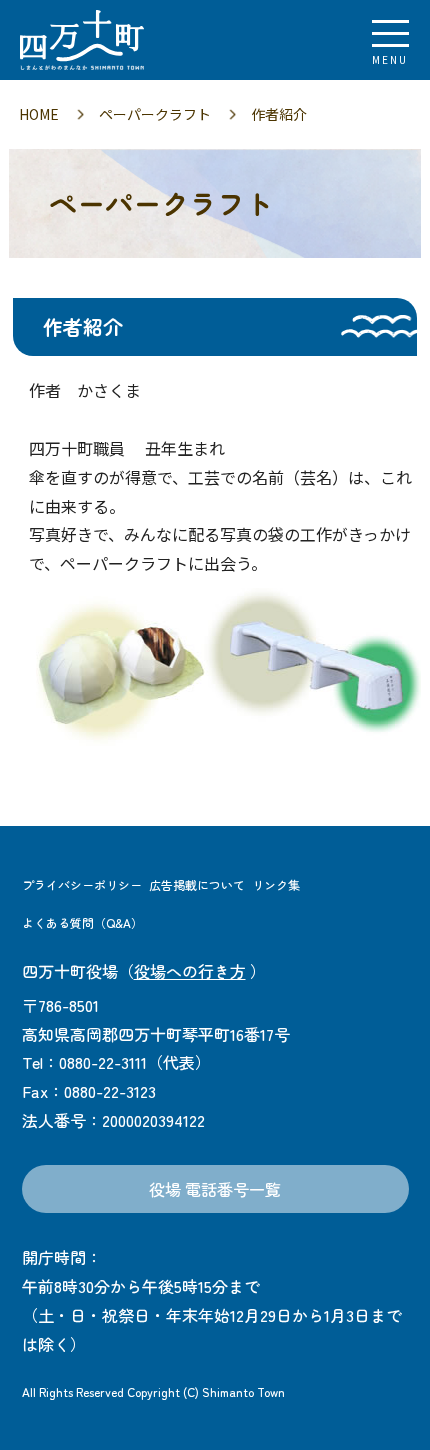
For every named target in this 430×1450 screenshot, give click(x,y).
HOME (39, 114)
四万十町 (125, 40)
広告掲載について (197, 884)
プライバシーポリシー (82, 884)
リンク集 (276, 884)
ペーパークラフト (155, 114)
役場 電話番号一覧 (215, 1189)
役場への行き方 (190, 971)
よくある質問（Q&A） (82, 922)
